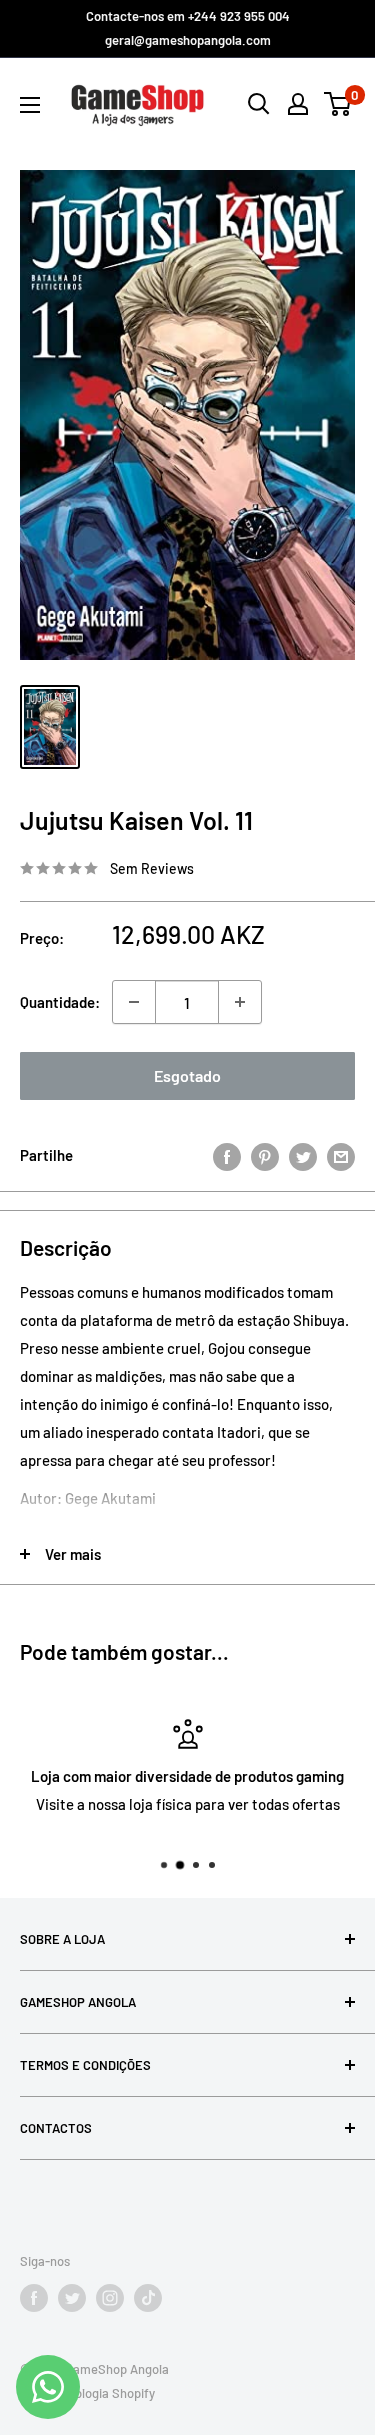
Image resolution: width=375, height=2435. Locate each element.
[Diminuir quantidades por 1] (134, 1002)
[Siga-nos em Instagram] (110, 2298)
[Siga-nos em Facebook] (34, 2298)
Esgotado (187, 1075)
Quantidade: (60, 1002)
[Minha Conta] (298, 104)
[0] (338, 104)
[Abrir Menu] (30, 105)
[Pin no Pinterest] (265, 1155)
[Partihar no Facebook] (227, 1155)
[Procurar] (259, 104)
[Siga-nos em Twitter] (72, 2298)
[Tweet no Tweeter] (303, 1155)
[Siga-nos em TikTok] (148, 2298)
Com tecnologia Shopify (87, 2393)
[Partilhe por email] (341, 1155)
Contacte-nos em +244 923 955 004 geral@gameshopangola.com (188, 28)
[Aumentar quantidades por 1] (240, 1002)
